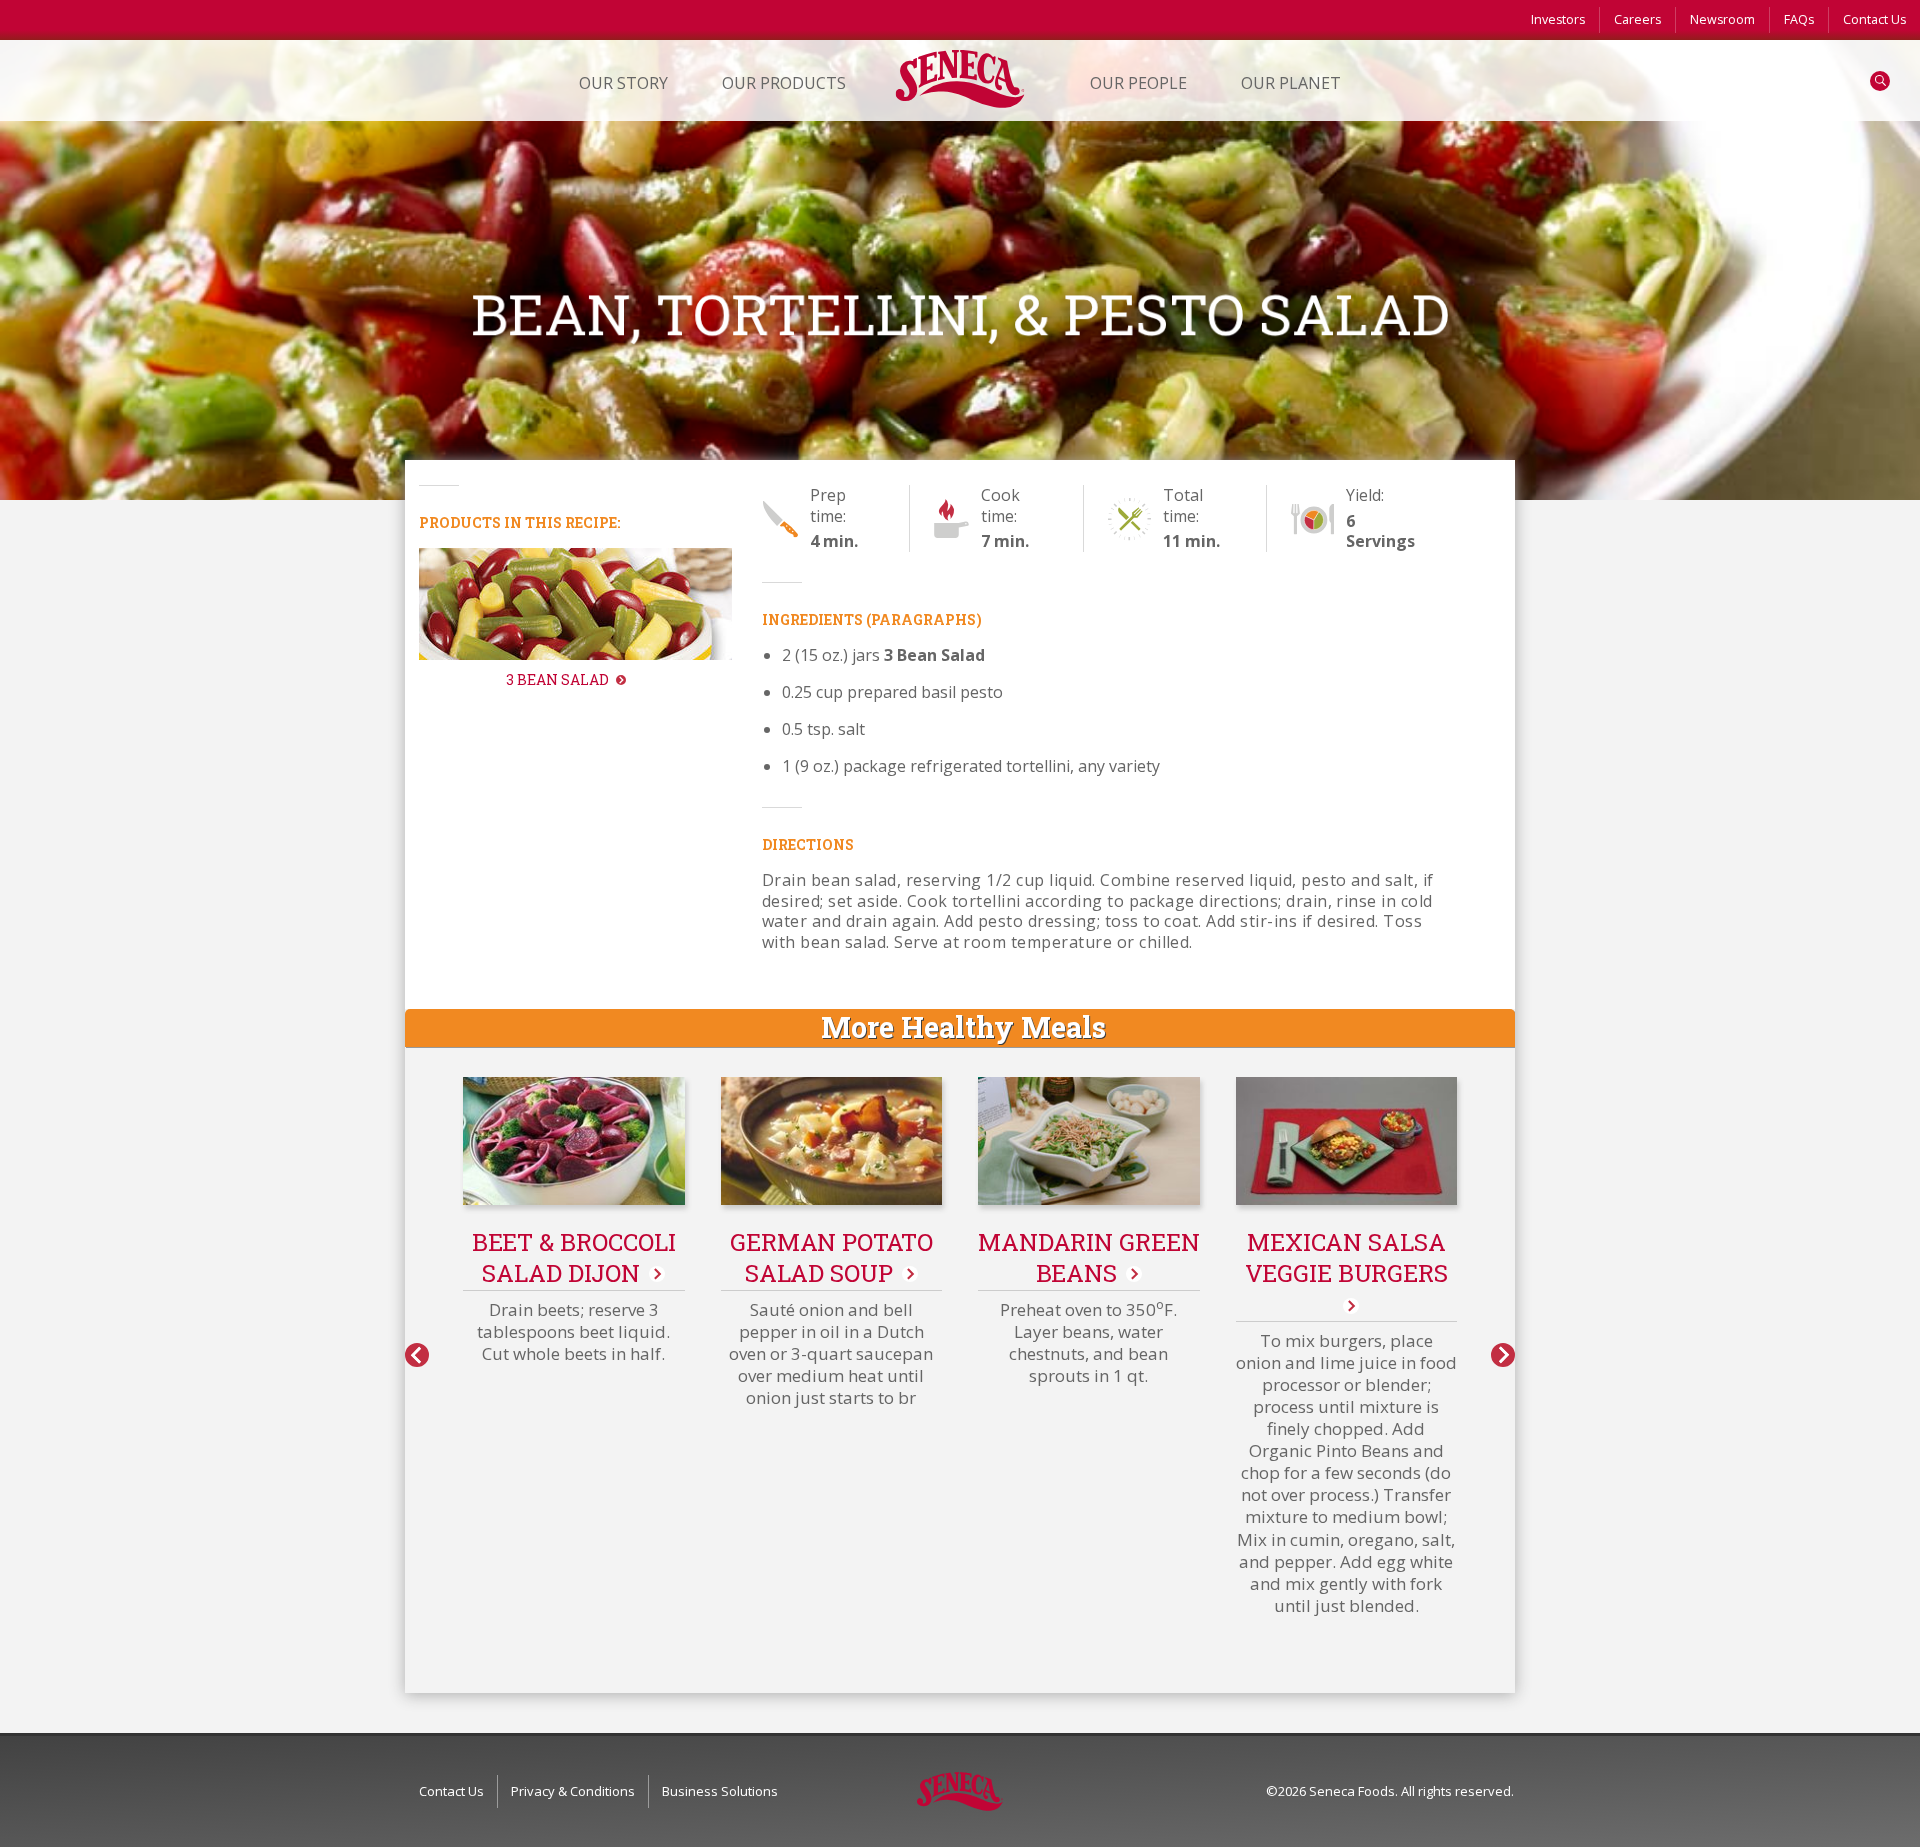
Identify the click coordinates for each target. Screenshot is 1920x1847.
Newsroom (1722, 19)
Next (1503, 1355)
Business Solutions (720, 1791)
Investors (1558, 19)
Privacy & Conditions (573, 1791)
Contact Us (1874, 19)
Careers (1637, 19)
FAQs (1799, 19)
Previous (417, 1355)
